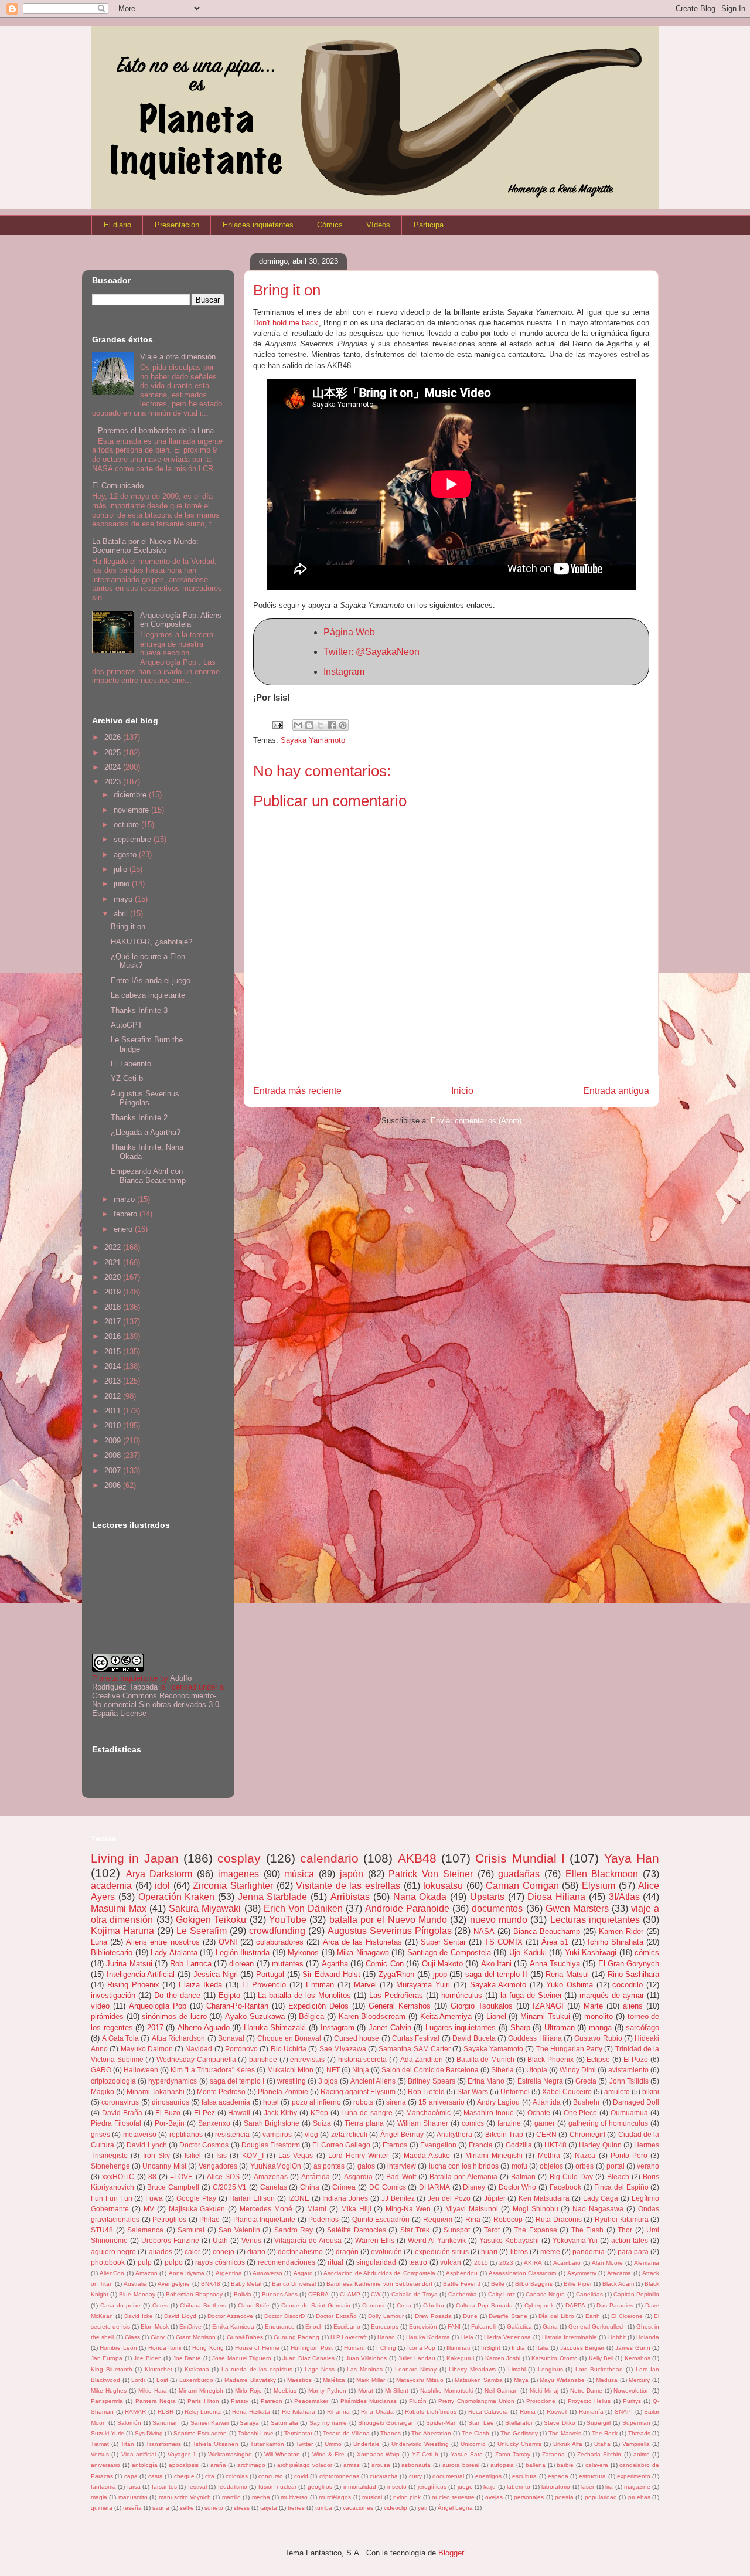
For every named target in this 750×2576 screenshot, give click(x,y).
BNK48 (211, 2284)
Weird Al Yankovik (437, 2240)
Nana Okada (420, 1897)
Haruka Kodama (428, 2337)
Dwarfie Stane (508, 2316)
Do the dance (177, 1995)
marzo (125, 1199)
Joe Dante (187, 2358)
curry (415, 2476)
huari (489, 2252)
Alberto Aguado (204, 2028)
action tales (630, 2240)
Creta (404, 2305)
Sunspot (457, 2230)
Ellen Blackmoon (602, 1874)
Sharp (520, 2028)
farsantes (164, 2487)
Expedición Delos (318, 2006)
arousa (381, 2465)
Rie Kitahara (299, 2412)
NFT (333, 2070)
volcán (451, 2262)
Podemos (323, 2219)
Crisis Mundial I (520, 1858)
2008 (114, 1455)
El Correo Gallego (341, 2145)
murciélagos (335, 2497)
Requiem (438, 2219)
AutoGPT (127, 1025)
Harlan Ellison (252, 2198)
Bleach (618, 2176)
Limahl (517, 2369)
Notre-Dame (586, 2390)
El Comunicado (118, 486)
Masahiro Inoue (489, 2113)
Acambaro (567, 2263)
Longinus (550, 2369)
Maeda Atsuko (427, 2155)
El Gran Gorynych (629, 1964)
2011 (114, 1411)
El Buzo (168, 2113)
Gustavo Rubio (598, 2038)
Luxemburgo (196, 2380)
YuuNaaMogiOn (276, 2166)
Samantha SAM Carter (415, 2049)
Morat (366, 2390)
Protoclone (541, 2401)
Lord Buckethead (599, 2369)
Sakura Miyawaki (205, 1909)
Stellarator (519, 2423)
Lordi (138, 2380)
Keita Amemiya (446, 2016)
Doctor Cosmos (204, 2145)
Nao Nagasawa (598, 2209)
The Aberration (431, 2433)
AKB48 (417, 1858)
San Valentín (239, 2230)
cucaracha (384, 2476)
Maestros (299, 2380)
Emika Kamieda (233, 2327)
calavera (597, 2465)
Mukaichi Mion (290, 2070)
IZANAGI (548, 2006)
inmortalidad (360, 2487)
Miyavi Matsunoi (472, 2209)
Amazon (146, 2273)
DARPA (575, 2305)
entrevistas (307, 2059)
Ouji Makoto (442, 1964)
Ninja (361, 2070)
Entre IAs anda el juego (151, 981)
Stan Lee (481, 2423)
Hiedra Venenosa (507, 2337)
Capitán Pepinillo (636, 2294)
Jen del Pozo (449, 2198)
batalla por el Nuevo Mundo (388, 1920)
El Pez (204, 2113)
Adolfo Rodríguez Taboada (142, 1683)
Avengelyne (174, 2284)
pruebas (639, 2497)
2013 (114, 1381)
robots (363, 2102)
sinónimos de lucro (174, 2016)
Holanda (648, 2337)
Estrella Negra (540, 2081)
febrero (127, 1214)
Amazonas (271, 2176)
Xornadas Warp (378, 2454)
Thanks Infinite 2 (139, 1118)
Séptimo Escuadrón (200, 2433)
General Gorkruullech (597, 2327)
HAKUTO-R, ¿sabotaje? (151, 942)
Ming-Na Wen (408, 2209)
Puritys (632, 2401)
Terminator (298, 2433)
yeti (422, 2508)
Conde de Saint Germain (316, 2305)
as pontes (329, 2166)
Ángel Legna (455, 2508)
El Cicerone (627, 2316)
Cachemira (463, 2294)
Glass (132, 2337)
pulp (145, 2262)
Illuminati (458, 2348)
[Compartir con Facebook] (332, 725)
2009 (114, 1441)
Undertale (367, 2444)
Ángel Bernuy (402, 2134)
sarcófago (642, 2028)
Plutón (418, 2401)
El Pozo (636, 2059)
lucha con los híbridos (464, 2166)
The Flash (588, 2230)
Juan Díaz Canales (308, 2358)
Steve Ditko (560, 2423)
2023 (114, 782)
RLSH (166, 2412)
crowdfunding (277, 1931)
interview (402, 2166)
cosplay (239, 1858)
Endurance (280, 2327)
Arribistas (350, 1897)
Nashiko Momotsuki (446, 2390)
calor (192, 2252)
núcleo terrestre (453, 2497)
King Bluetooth (112, 2369)
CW (376, 2294)
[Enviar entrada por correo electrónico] (277, 724)
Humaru (354, 2348)
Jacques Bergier (582, 2348)
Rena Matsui (567, 1974)
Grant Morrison (196, 2337)
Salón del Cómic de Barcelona (430, 2070)
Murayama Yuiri (423, 1985)
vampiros (277, 2134)
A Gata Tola (120, 2038)
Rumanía (591, 2412)
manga (600, 2028)
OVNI (228, 1942)
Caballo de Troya (415, 2294)
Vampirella (636, 2444)
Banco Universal (294, 2284)
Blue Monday (137, 2294)
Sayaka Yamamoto (313, 740)
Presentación (177, 225)
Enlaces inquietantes (258, 225)
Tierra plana (364, 2123)
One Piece (581, 2113)
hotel (271, 2102)
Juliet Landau (416, 2358)
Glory (158, 2337)
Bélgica (311, 2016)
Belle (498, 2284)
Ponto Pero (629, 2155)
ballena (536, 2465)
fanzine (509, 2123)
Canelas (274, 2187)
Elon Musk (155, 2327)
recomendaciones (287, 2262)
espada (558, 2476)
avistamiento (628, 2070)
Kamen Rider (621, 1931)
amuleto (617, 2091)
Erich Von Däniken (303, 1909)
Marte (593, 2006)
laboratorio (556, 2487)
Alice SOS (223, 2176)
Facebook (565, 2187)
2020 (114, 1277)
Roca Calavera (488, 2412)
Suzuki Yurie (108, 2433)
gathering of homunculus (608, 2123)
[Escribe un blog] (309, 725)
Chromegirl (587, 2134)
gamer (545, 2123)
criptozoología (113, 2081)
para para (633, 2252)
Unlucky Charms (519, 2444)
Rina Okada (377, 2412)
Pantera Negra (156, 2401)
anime (642, 2454)
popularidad (601, 2497)
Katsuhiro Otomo (554, 2358)
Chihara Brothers (203, 2305)
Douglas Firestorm (271, 2145)
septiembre (134, 839)
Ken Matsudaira (544, 2198)
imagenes (238, 1874)
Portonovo (241, 2049)
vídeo (100, 2006)
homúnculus (462, 1995)
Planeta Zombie (283, 2091)
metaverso (140, 2134)
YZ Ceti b (127, 1078)
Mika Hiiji (356, 2209)
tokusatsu (443, 1886)
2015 (114, 1352)
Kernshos (637, 2358)
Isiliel (193, 2155)
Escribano (347, 2327)
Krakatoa (197, 2369)
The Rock (605, 2433)
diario (256, 2252)
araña (218, 2465)
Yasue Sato (467, 2454)
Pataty (240, 2401)
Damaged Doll (636, 2102)
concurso (271, 2476)
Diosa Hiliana (556, 1897)
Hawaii (239, 2113)
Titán (127, 2444)
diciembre (131, 795)
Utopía (537, 2070)
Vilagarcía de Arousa (308, 2240)
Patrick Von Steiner (430, 1874)
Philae (209, 2219)
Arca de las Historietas (362, 1942)
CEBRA (318, 2294)
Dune (470, 2316)
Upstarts (487, 1897)
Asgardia (358, 2176)
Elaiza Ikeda (200, 1985)
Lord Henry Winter (359, 2155)
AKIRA (533, 2263)
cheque (184, 2476)
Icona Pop (421, 2348)
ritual (335, 2262)
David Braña (122, 2113)
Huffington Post (312, 2348)
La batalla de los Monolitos (304, 1995)
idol (162, 1886)
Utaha (602, 2444)
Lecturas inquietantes (595, 1920)
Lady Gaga (601, 2198)
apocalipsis (184, 2465)
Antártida (316, 2176)
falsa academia (226, 2102)
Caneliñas (589, 2294)
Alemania (647, 2263)
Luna (99, 1942)
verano (648, 2166)
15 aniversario (441, 2102)
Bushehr (587, 2102)
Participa (429, 225)
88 (152, 2176)
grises (100, 2134)
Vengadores (218, 2166)
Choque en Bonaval (289, 2038)
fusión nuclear (277, 2487)
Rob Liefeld (426, 2091)
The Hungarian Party (570, 2049)
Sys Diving (149, 2433)
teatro (418, 2262)
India (518, 2348)
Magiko (103, 2091)
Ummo (333, 2444)
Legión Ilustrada (243, 1953)
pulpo (174, 2262)
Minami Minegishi (494, 2155)
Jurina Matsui (129, 1964)
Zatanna (553, 2454)
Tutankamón (267, 2444)
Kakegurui (460, 2358)
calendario (329, 1858)
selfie (187, 2508)
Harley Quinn (600, 2145)
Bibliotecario (112, 1953)
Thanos (391, 2433)
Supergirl (599, 2423)
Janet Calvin (390, 2028)
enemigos (488, 2476)
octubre (127, 825)
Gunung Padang (296, 2337)
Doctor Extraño (336, 2316)
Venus (251, 2240)
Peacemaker (311, 2401)
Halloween (141, 2070)
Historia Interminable (570, 2337)
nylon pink (407, 2497)
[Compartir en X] (321, 725)
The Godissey (519, 2433)
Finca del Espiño (621, 2187)
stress (242, 2508)
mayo (124, 899)
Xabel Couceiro (567, 2091)
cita (210, 2476)
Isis (221, 2155)
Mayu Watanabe (562, 2380)
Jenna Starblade (273, 1897)
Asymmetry (582, 2273)
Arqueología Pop (158, 2006)
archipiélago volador (305, 2465)
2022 (114, 1247)
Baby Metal (246, 2284)
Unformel (515, 2091)
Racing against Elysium (358, 2091)
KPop (319, 2113)
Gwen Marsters (577, 1909)
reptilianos (186, 2134)
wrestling (292, 2081)
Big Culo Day (572, 2176)
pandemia (589, 2252)
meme (550, 2252)
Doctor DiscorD (284, 2316)
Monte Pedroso (221, 2091)
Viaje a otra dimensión (178, 357)
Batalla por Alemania (463, 2176)
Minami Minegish (201, 2390)
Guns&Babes (245, 2337)
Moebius (285, 2390)
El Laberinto (131, 1064)
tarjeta (269, 2508)
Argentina (229, 2273)
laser (588, 2487)
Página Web (349, 632)
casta (156, 2476)
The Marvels (565, 2433)
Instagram (344, 672)
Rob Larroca (190, 1964)
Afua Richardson (178, 2038)
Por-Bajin (170, 2123)
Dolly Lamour (386, 2316)
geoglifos (320, 2487)
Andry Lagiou (498, 2102)
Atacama (619, 2273)
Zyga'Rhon (396, 1974)
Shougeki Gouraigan (386, 2423)
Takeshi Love (256, 2433)
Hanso (386, 2337)
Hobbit (617, 2337)
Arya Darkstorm (159, 1874)
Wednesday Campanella (196, 2059)
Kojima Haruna (122, 1931)
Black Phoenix (550, 2059)
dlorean (241, 1964)
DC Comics (388, 2187)
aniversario (105, 2465)
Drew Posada (433, 2316)
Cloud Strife (254, 2305)
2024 (114, 767)
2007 (114, 1471)
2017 (114, 1322)
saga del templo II (496, 1974)
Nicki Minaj (544, 2390)
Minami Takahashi (156, 2091)
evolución (386, 2252)
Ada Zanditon (422, 2059)
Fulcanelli (484, 2327)
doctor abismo (300, 2252)
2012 (114, 1396)
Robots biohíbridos (431, 2412)
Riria (473, 2219)
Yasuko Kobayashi (509, 2240)
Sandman (166, 2423)
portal (616, 2166)
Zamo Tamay (513, 2454)
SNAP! (624, 2412)
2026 (114, 737)
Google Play (196, 2198)
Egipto (229, 1995)
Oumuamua (629, 2113)
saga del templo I (237, 2081)
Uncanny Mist (164, 2166)
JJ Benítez (398, 2198)
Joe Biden (147, 2358)
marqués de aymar (612, 1995)
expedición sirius (442, 2252)
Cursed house (357, 2038)
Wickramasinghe (230, 2454)
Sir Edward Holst (331, 1974)
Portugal (270, 1974)
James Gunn (633, 2348)
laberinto (519, 2487)
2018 (114, 1307)
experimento (634, 2476)
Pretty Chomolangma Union (476, 2401)
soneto (214, 2508)
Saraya (249, 2423)
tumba (324, 2508)
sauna (161, 2508)
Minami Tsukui (545, 2016)
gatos (366, 2166)
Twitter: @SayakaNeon (371, 652)
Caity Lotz (502, 2294)
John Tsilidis (629, 2081)
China (310, 2187)
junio (123, 884)
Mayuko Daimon (147, 2049)
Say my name (328, 2423)
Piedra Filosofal (116, 2123)
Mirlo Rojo (248, 2390)
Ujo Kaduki (528, 1953)
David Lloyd (180, 2316)
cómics (647, 1953)
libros (519, 2252)
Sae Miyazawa (343, 2049)
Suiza (322, 2123)
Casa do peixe (120, 2305)
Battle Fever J (462, 2284)
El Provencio (264, 1985)
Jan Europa (107, 2358)
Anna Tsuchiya (555, 1964)
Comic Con (384, 1964)
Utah (220, 2240)
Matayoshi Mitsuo (420, 2380)
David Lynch (146, 2145)
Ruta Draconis (559, 2219)
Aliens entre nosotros (163, 1942)
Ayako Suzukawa (255, 2016)
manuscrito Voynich (185, 2497)
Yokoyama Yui (575, 2240)
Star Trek (415, 2230)
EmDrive (190, 2327)
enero (124, 1229)
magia (99, 2497)
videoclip (396, 2508)
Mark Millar (371, 2380)
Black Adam (618, 2284)
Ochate (539, 2113)
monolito (599, 2016)
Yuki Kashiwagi (591, 1953)
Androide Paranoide (407, 1909)
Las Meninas (365, 2369)
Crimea (344, 2187)
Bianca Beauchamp (547, 1931)
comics (473, 2123)
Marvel (365, 1985)
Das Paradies (615, 2305)
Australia (135, 2284)
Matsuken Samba (479, 2380)
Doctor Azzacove (230, 2316)
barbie (565, 2465)
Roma (528, 2412)
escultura (524, 2476)
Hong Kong (208, 2348)
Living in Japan (135, 1858)
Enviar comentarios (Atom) (476, 1121)
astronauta (416, 2465)
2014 (114, 1366)
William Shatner (423, 2123)
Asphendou (462, 2273)
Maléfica (334, 2380)
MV (149, 2209)
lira (609, 2487)
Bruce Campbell (173, 2187)
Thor (625, 2230)
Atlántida (547, 2102)
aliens (633, 2006)
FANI (454, 2327)
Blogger (451, 2553)
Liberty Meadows (472, 2369)
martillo (231, 2497)
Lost (162, 2380)
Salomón (129, 2423)
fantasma (103, 2487)
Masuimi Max (119, 1909)
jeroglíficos (432, 2487)
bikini (651, 2091)
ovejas (494, 2497)
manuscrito (133, 2497)
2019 (114, 1292)
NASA (484, 1931)
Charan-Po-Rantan (237, 2006)
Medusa (607, 2380)
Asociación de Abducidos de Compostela (379, 2273)
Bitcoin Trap (504, 2134)
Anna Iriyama (187, 2273)
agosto (126, 854)
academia (111, 1886)
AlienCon (112, 2273)
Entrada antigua (616, 1091)
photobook (108, 2262)
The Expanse (536, 2230)
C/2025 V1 (230, 2187)
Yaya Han (632, 1858)
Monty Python (327, 2390)
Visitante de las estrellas (348, 1886)
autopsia (502, 2465)
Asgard (303, 2273)
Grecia (586, 2081)
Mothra (549, 2155)
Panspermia (107, 2401)
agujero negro (113, 2252)
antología (145, 2465)
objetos (551, 2166)
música (299, 1874)
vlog (311, 2134)
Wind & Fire (329, 2454)
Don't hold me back (286, 323)
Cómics (330, 225)
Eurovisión (423, 2327)
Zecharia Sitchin (599, 2454)
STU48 (102, 2230)
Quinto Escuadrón (381, 2219)
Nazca (585, 2155)
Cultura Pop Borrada (484, 2305)
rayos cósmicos (220, 2262)
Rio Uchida (289, 2049)
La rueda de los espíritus (257, 2369)
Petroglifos (169, 2219)
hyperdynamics (173, 2081)
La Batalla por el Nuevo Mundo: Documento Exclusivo (145, 546)
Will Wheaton (282, 2454)
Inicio (462, 1091)
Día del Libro (556, 2316)
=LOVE (181, 2176)
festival (197, 2487)
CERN (546, 2134)
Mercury (639, 2380)
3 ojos (328, 2081)
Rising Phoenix (133, 1985)
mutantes (288, 1964)
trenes (296, 2508)
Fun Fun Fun (112, 2198)
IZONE (299, 2198)
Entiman (320, 1985)
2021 (114, 1262)
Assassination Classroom (522, 2273)
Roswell (557, 2412)
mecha (261, 2497)
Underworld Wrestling (420, 2444)
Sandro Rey (294, 2230)
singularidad (376, 2262)
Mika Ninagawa (363, 1953)
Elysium (599, 1886)
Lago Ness (320, 2369)
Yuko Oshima (570, 1985)
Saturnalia (284, 2423)
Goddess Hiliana (535, 2038)
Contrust (374, 2305)
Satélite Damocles (357, 2230)
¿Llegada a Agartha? (146, 1132)
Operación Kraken (177, 1897)
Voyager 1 (182, 2454)
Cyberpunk (539, 2305)
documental (448, 2476)
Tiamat (100, 2444)
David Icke (139, 2316)
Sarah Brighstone (272, 2123)
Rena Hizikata (251, 2412)
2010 (114, 1425)
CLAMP (350, 2294)
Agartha (335, 1964)
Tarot (492, 2230)
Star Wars (473, 2091)
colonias (237, 2476)
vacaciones (358, 2508)
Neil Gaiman (501, 2390)
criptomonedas (339, 2476)
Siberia (502, 2070)
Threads (639, 2433)
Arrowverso (267, 2273)
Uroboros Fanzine (170, 2240)
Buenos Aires (280, 2294)
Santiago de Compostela (449, 1953)
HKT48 (555, 2145)
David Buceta (474, 2038)
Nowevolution (632, 2390)
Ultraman (560, 2028)
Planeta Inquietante (265, 2219)
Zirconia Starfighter (233, 1886)
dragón (347, 2252)
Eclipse (598, 2059)
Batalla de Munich (485, 2059)
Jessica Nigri (216, 1974)
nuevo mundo (499, 1920)
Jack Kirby (280, 2113)
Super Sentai (443, 1942)
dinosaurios (171, 2102)
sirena (396, 2102)
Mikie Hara (153, 2390)
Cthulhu (434, 2305)
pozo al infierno (316, 2102)
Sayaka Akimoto (498, 1985)
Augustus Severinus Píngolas (145, 1098)
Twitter (304, 2444)
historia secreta (363, 2059)
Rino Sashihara (634, 1974)
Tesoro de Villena (346, 2433)
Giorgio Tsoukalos (482, 2006)
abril (122, 914)
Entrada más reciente (297, 1091)
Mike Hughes (109, 2390)
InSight (491, 2348)
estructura (592, 2476)
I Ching (386, 2348)
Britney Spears (431, 2081)
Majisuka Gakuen (197, 2209)
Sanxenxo (214, 2123)
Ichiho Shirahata (616, 1942)
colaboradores (280, 1942)
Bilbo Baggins (534, 2284)
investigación (113, 1995)
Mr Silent (397, 2390)
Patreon (272, 2401)
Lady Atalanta (174, 1953)
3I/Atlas (624, 1897)
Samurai (191, 2230)
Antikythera (454, 2134)
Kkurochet (158, 2369)
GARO (101, 2070)
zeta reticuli (349, 2134)
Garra (550, 2327)
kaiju (490, 2487)
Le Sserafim (202, 1931)
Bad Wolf (401, 2176)
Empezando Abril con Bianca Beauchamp (148, 1176)
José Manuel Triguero (242, 2358)
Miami (317, 2209)
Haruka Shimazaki (275, 2028)
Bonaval (231, 2038)
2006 (114, 1485)
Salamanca (145, 2230)
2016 (114, 1336)
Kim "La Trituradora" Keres (213, 2070)
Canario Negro (545, 2294)
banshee (263, 2059)
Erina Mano (486, 2081)
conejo (224, 2252)
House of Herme (257, 2348)
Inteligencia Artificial (141, 1974)
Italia (543, 2348)
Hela (467, 2337)
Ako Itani (496, 1964)
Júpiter (495, 2198)
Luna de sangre (367, 2113)
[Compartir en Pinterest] (343, 725)
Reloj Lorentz (203, 2412)
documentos (497, 1909)
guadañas (519, 1874)
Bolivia (243, 2294)
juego (465, 2487)
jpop (440, 1974)
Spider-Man (442, 2423)
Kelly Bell (601, 2358)
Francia (481, 2145)
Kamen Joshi (503, 2358)
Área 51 (555, 1942)
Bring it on (128, 927)
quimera (102, 2508)
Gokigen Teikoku (211, 1920)
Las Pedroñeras (396, 1995)
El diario (117, 225)
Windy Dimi (578, 2070)
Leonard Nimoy (416, 2369)
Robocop (508, 2219)
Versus (100, 2454)
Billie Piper (578, 2284)
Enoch (314, 2327)
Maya (521, 2380)
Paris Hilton (203, 2401)
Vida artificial (139, 2454)
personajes (529, 2497)
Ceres (160, 2305)
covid (301, 2476)
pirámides (107, 2016)
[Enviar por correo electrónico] (298, 725)
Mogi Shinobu (536, 2209)
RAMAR (135, 2412)
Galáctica (519, 2327)
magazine (637, 2487)
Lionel (496, 2016)
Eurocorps (385, 2327)
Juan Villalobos (366, 2358)
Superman (636, 2423)
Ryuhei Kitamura (622, 2219)
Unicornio (473, 2444)
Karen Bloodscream (372, 2016)
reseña (132, 2508)
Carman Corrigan (522, 1886)
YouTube (288, 1920)
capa (131, 2476)
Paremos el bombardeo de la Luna (156, 431)
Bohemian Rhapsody (194, 2294)
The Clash (475, 2433)
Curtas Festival (416, 2038)
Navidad (199, 2049)
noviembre (132, 810)
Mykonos (303, 1953)
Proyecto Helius (589, 2401)
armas (352, 2465)
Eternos (395, 2145)
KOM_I (253, 2155)
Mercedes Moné (266, 2209)
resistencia (232, 2134)
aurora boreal (461, 2465)
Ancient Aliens (373, 2081)
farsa (134, 2487)
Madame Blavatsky (250, 2380)
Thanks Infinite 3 (139, 1010)
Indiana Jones (345, 2198)
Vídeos (378, 225)
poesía (564, 2497)
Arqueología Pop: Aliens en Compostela (181, 620)
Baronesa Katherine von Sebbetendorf (379, 2284)
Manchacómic (428, 2113)
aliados (161, 2252)
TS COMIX (504, 1942)
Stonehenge (110, 2166)
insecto (397, 2487)
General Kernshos (400, 2006)
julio (122, 869)
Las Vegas (296, 2155)
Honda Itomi (165, 2348)
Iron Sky (156, 2155)
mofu (519, 2166)
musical (372, 2497)
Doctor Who (518, 2187)
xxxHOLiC (118, 2176)
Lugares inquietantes (461, 2028)
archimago (251, 2465)
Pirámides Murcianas (369, 2401)
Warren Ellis (375, 2240)
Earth (593, 2316)
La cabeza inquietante (148, 995)
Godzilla (519, 2145)
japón (352, 1874)
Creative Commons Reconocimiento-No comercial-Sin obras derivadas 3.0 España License (156, 1705)
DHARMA (434, 2187)
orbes (584, 2166)
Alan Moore (607, 2263)
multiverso (294, 2497)
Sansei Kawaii (210, 2423)
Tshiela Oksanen (216, 2444)
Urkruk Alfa (568, 2444)
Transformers (163, 2444)
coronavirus (120, 2102)
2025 (114, 752)
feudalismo (233, 2487)
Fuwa (154, 2198)
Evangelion (438, 2145)
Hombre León (118, 2348)
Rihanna (338, 2412)
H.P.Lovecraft (349, 2337)
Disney (474, 2187)
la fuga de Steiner (531, 1995)
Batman (523, 2176)
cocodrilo (628, 1985)
